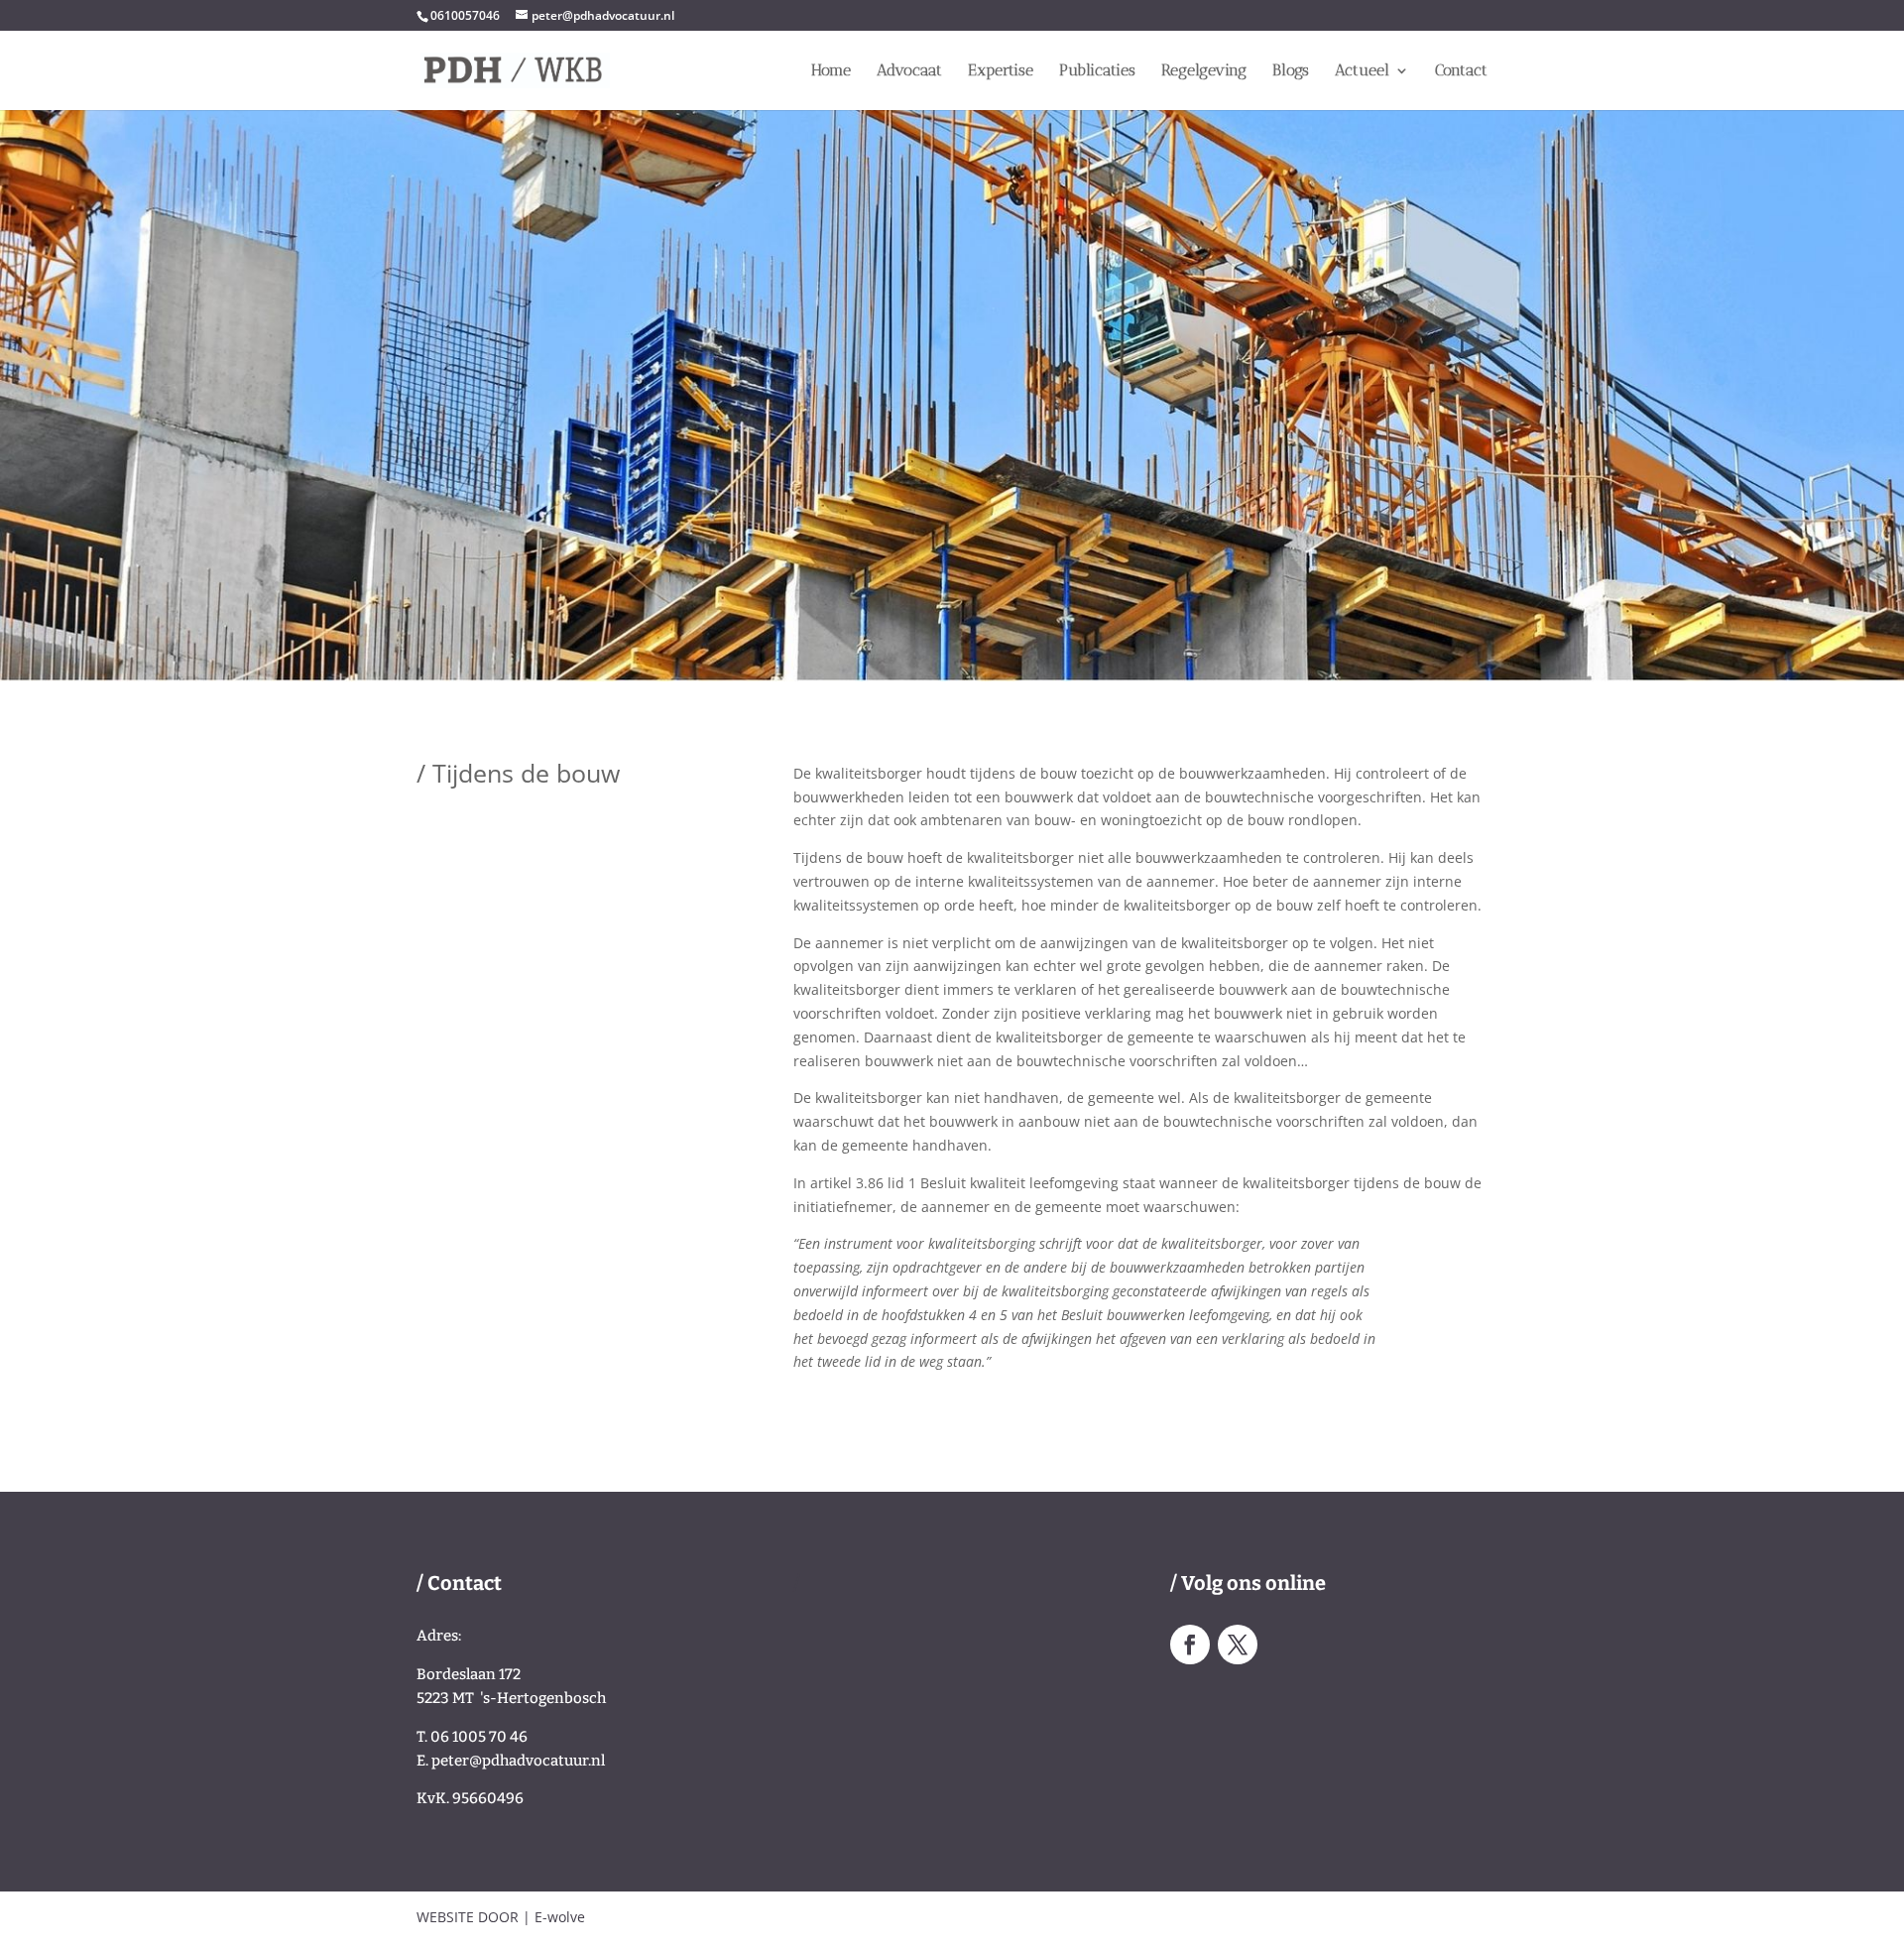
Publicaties (1097, 71)
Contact (1461, 71)
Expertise (1001, 71)
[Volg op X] (1238, 1645)
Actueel (1362, 71)
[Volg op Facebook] (1190, 1645)
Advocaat (909, 71)
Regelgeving (1204, 71)
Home (831, 71)
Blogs (1291, 71)
